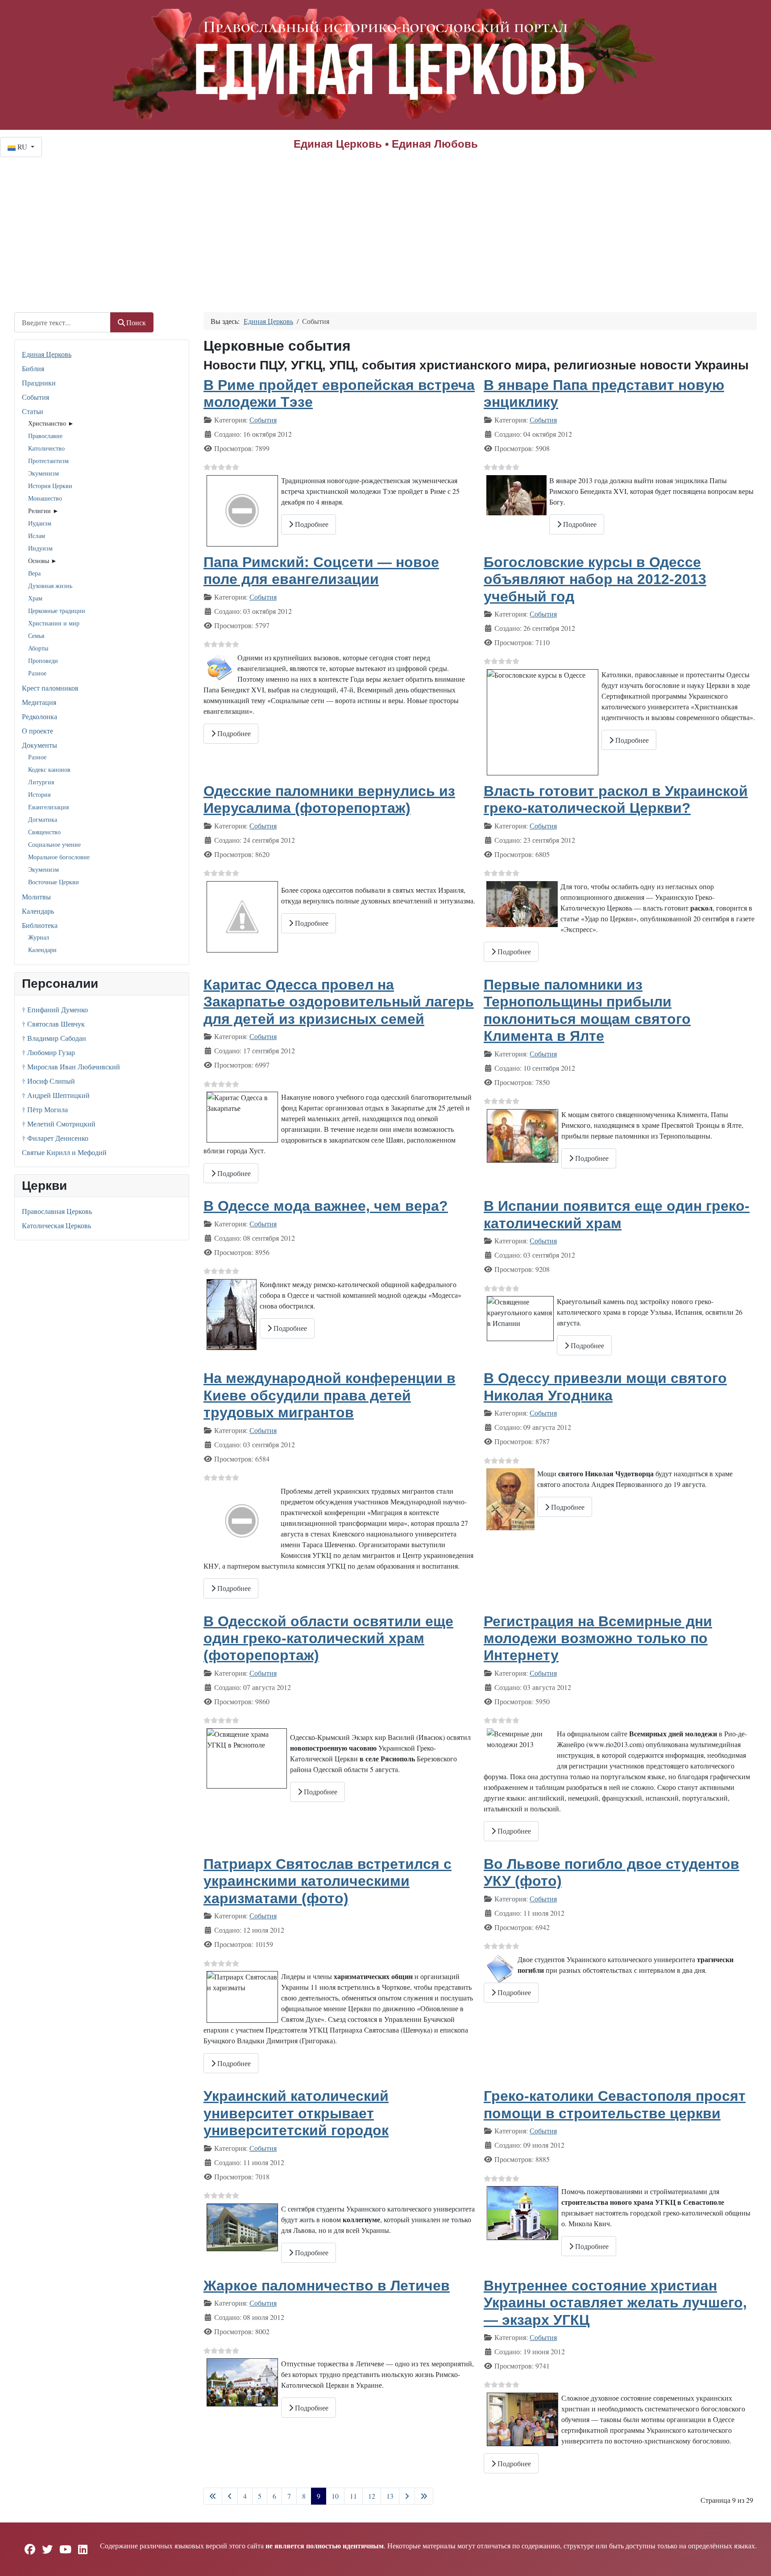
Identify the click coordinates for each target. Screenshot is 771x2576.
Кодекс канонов (49, 769)
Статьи (33, 411)
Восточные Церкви (54, 882)
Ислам (37, 536)
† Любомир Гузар (48, 1052)
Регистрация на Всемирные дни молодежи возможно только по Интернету (598, 1638)
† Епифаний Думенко (55, 1009)
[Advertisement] (385, 224)
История (39, 794)
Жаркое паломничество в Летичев (327, 2286)
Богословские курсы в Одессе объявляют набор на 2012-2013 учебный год (595, 579)
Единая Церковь (47, 354)
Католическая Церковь (56, 1225)
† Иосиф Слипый (48, 1081)
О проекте (37, 731)
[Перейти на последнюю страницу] (424, 2496)
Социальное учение (54, 844)
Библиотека (40, 925)
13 (390, 2496)
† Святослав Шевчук (53, 1024)
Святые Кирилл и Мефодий (64, 1152)
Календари (42, 950)
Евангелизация (48, 807)
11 (353, 2496)
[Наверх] (755, 2559)
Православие (45, 436)
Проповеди (43, 661)
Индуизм (40, 548)
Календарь (38, 911)
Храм (35, 598)
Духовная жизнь (50, 586)
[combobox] (62, 322)
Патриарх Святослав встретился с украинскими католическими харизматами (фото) (327, 1881)
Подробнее (311, 524)
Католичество (46, 448)
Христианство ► (51, 423)
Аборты (38, 648)
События (35, 397)
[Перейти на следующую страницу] (407, 2496)
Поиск (136, 322)
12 (372, 2496)
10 (335, 2496)
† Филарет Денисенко (55, 1138)
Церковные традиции (57, 611)
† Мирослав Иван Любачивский (71, 1066)
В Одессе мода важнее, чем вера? (326, 1206)
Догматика (43, 819)
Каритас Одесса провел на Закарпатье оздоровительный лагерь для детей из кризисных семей (339, 1002)
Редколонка (39, 716)
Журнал (39, 937)
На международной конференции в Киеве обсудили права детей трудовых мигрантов (330, 1395)
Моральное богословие (59, 857)
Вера (34, 573)
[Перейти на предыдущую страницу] (230, 2496)
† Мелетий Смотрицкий (59, 1124)
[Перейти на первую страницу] (213, 2496)
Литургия (41, 782)
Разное (37, 673)
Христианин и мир (54, 623)
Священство (44, 832)
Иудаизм (40, 523)
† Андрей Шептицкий (56, 1095)
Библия (33, 368)
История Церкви (50, 486)
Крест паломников (50, 688)
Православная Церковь (57, 1211)
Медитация (39, 702)
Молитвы (36, 897)
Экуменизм (44, 473)
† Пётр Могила (45, 1109)
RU (22, 147)
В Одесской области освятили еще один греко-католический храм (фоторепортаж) (328, 1638)
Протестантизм (48, 461)
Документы (39, 745)
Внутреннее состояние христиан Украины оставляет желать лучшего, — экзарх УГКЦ (615, 2303)
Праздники (39, 383)
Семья (36, 636)
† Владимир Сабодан (54, 1038)
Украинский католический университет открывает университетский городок (296, 2113)
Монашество (45, 498)
